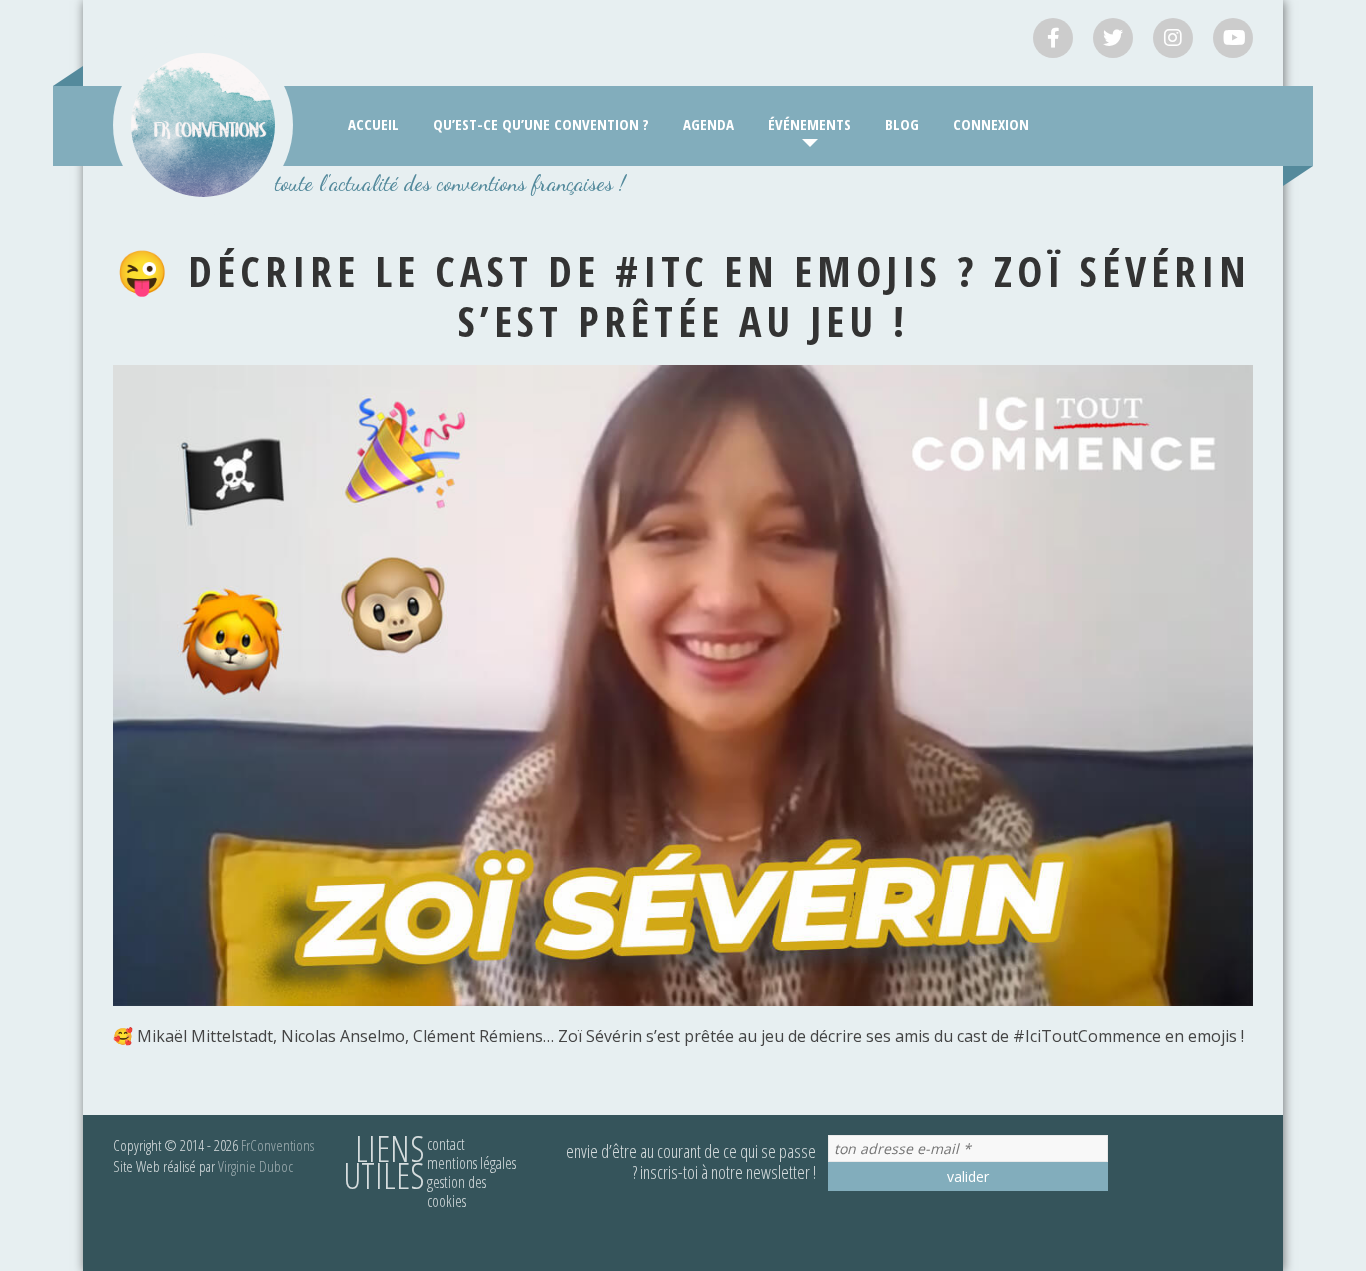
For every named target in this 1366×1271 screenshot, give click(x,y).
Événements (809, 124)
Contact (446, 1144)
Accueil (373, 124)
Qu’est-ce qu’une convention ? (541, 124)
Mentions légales (471, 1163)
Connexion (991, 124)
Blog (902, 124)
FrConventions (277, 1145)
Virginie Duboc (255, 1166)
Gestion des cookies (456, 1191)
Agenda (708, 124)
